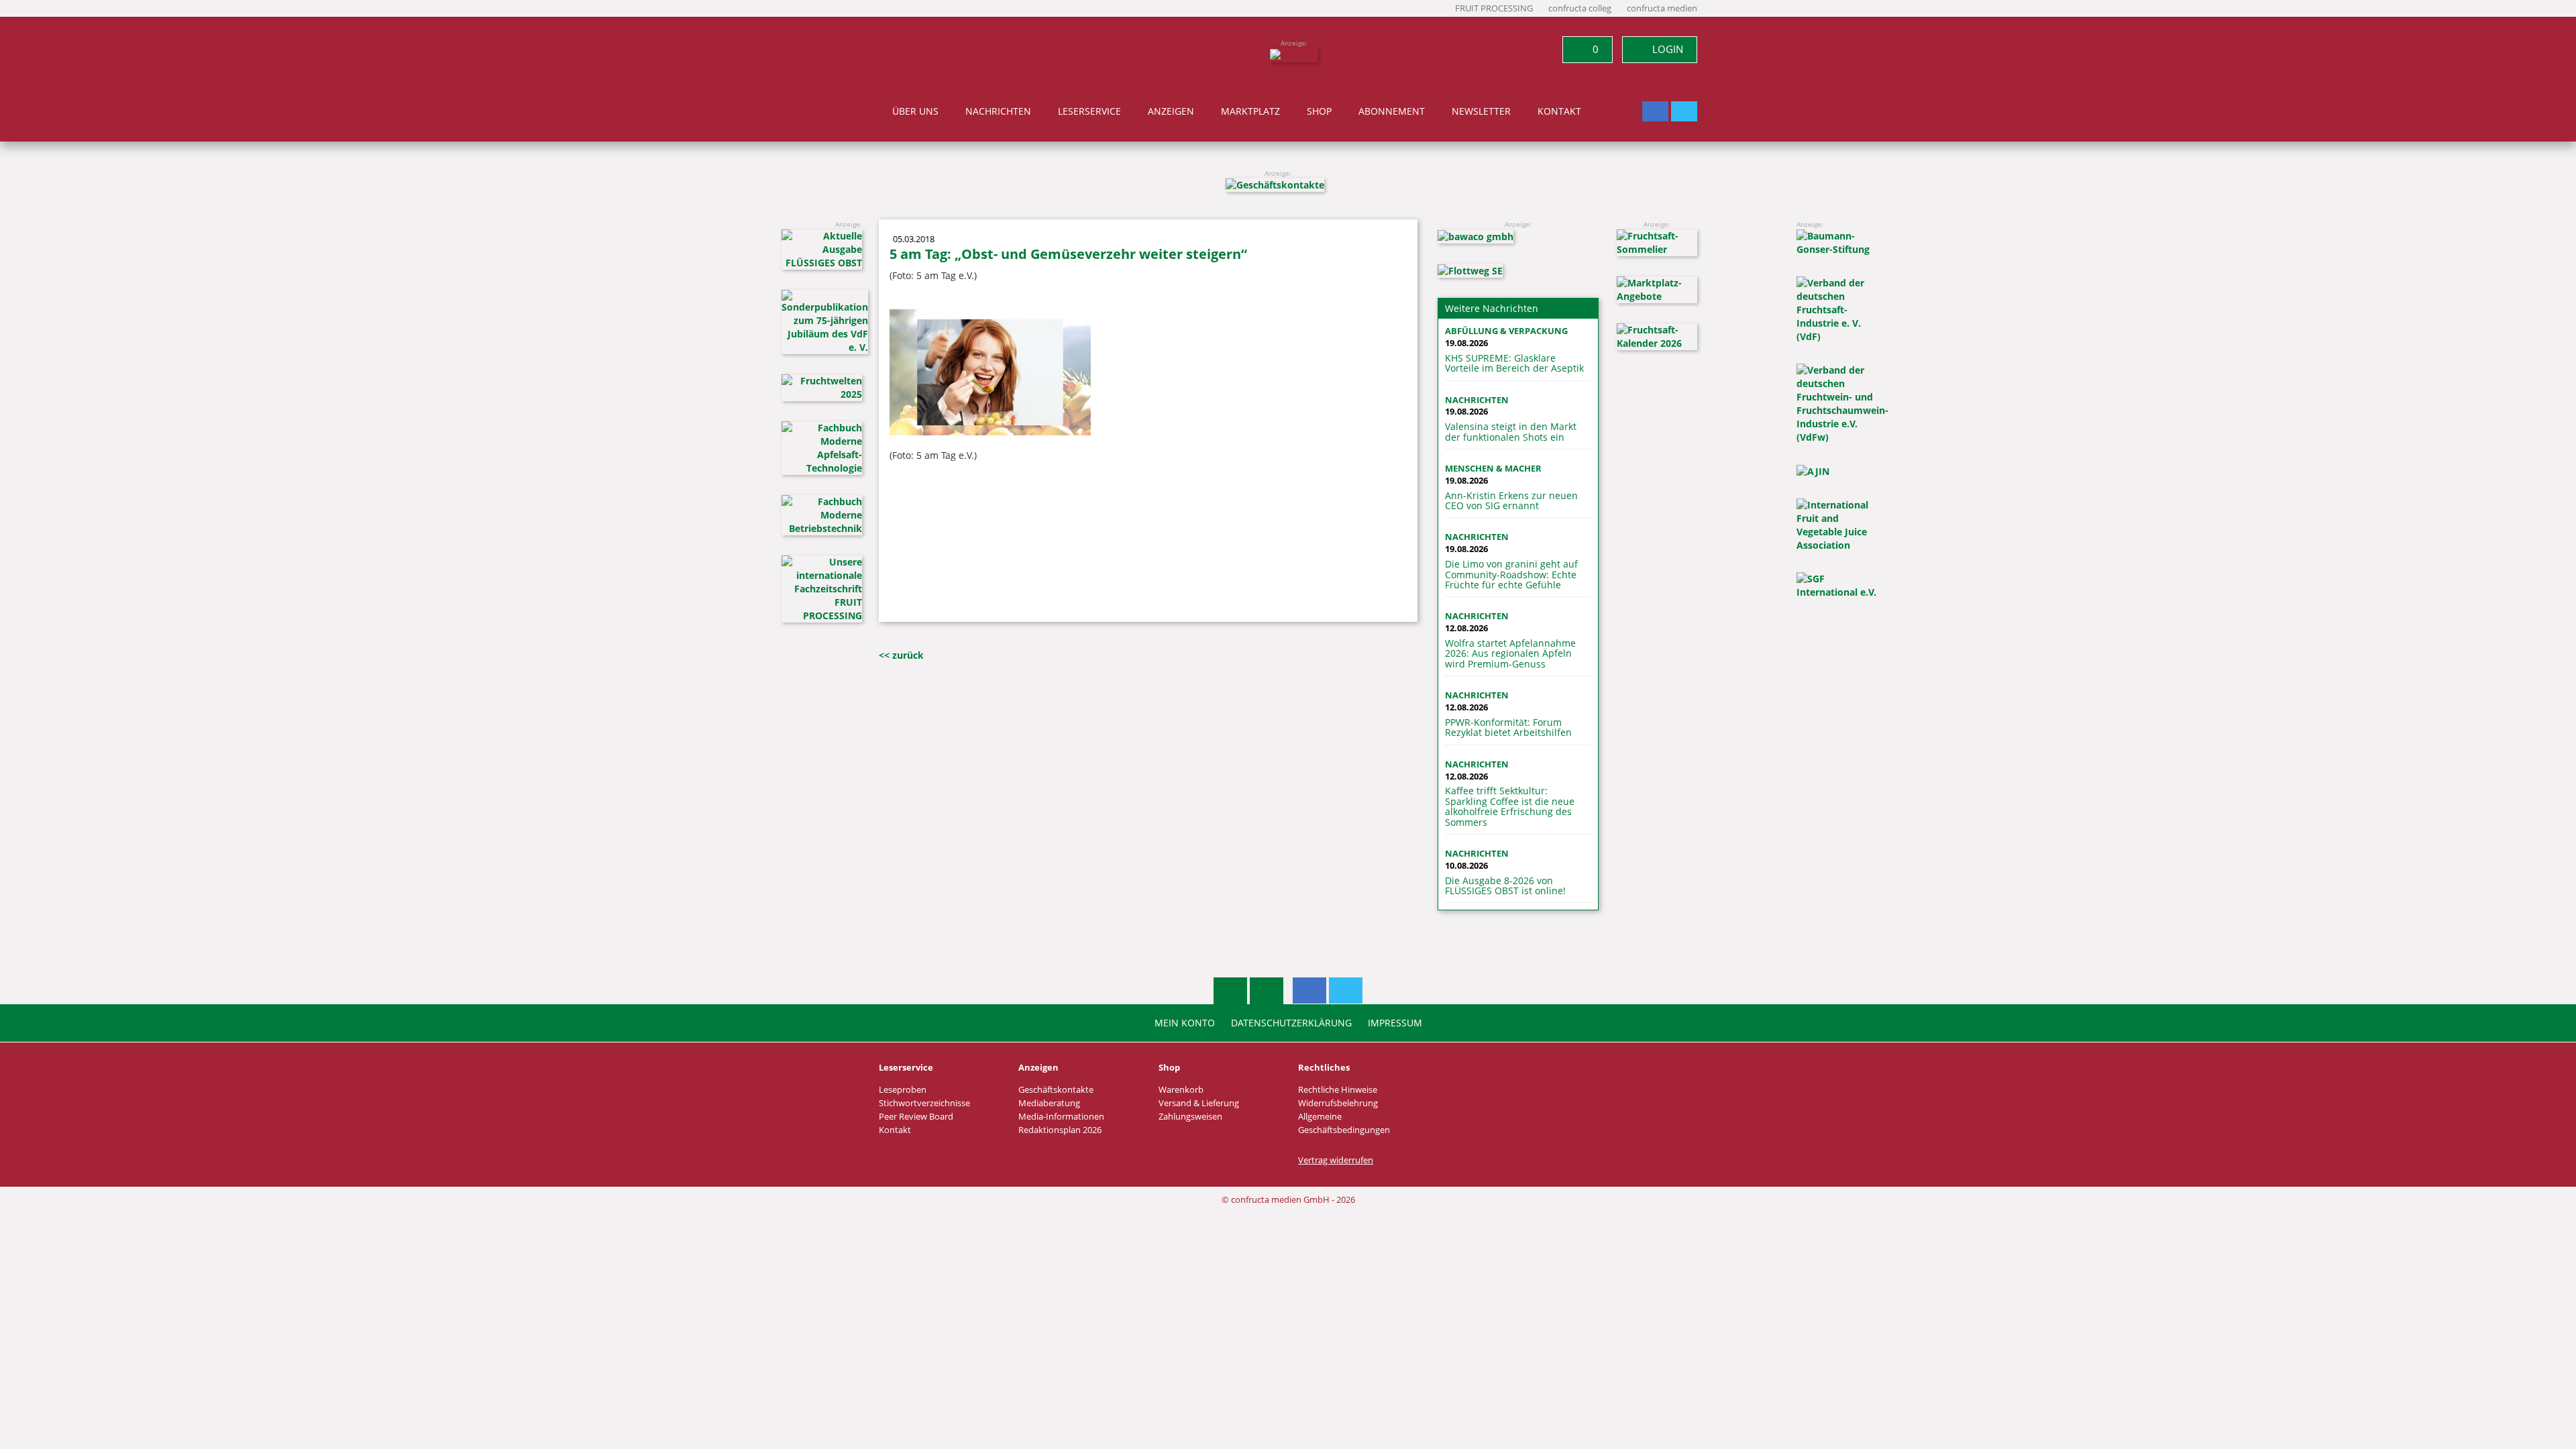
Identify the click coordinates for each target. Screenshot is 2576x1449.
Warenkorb (1181, 1090)
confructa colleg (1580, 8)
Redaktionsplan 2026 (1060, 1130)
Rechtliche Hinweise (1338, 1090)
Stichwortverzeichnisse (924, 1103)
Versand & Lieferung (1199, 1103)
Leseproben (903, 1090)
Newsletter (1481, 111)
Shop (1319, 111)
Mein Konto (1185, 1023)
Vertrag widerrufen (1336, 1160)
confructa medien (1662, 8)
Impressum (1395, 1023)
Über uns (915, 111)
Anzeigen (1171, 111)
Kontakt (1559, 111)
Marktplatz (1250, 111)
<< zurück (901, 655)
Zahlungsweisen (1190, 1117)
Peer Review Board (916, 1117)
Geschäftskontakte (1056, 1090)
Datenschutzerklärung (1291, 1023)
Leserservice (1089, 111)
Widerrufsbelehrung (1338, 1103)
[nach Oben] (1230, 991)
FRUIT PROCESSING (1494, 8)
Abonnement (1392, 111)
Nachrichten (998, 111)
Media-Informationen (1061, 1117)
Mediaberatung (1049, 1103)
